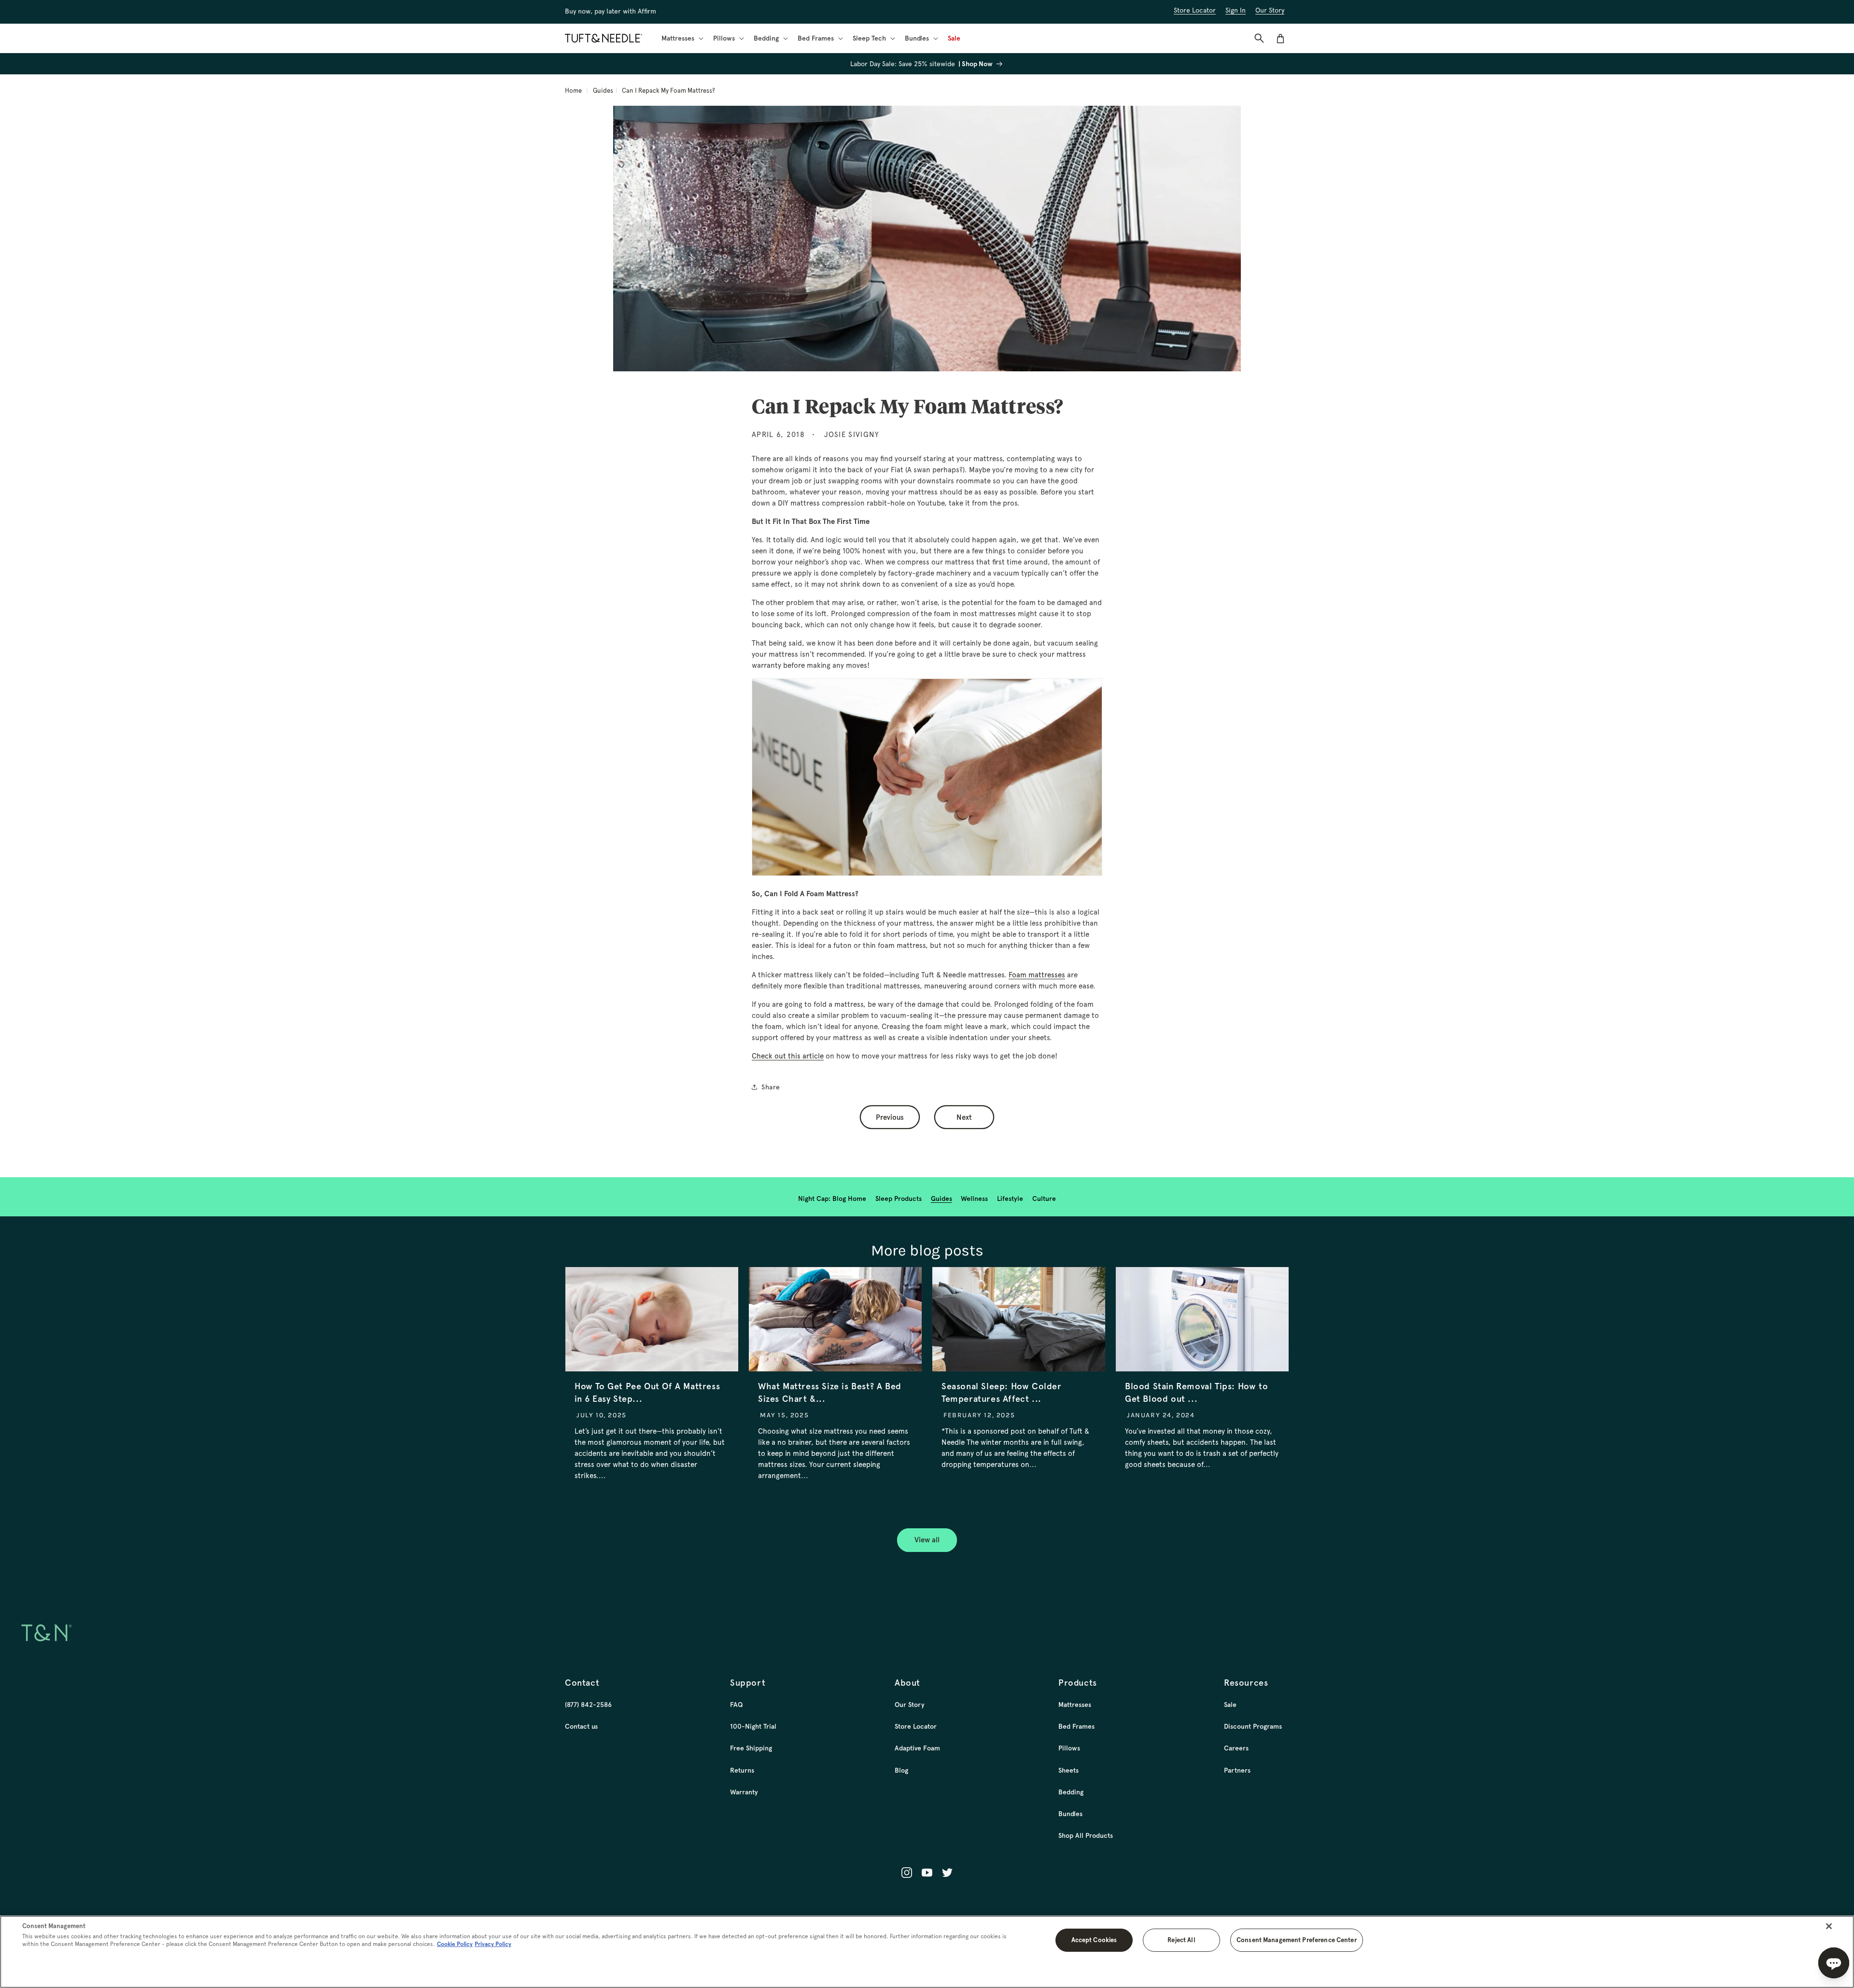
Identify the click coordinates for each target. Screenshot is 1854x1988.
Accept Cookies (1094, 1940)
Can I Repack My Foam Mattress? (668, 91)
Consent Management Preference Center (1297, 1940)
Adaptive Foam (917, 1748)
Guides (603, 91)
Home (573, 91)
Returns (742, 1770)
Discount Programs (1253, 1726)
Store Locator (916, 1726)
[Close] (1829, 1926)
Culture (1044, 1198)
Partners (1237, 1770)
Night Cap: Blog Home (832, 1198)
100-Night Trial (753, 1726)
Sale (1230, 1705)
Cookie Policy (455, 1944)
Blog (901, 1770)
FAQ (736, 1705)
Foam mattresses (1037, 975)
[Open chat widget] (1834, 1963)
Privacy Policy (493, 1944)
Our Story (910, 1705)
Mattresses (1075, 1705)
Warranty (744, 1792)
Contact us (581, 1726)
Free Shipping (751, 1748)
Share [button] (771, 1087)
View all (927, 1540)
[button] (681, 38)
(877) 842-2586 (588, 1705)
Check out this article (788, 1056)
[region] (927, 1952)
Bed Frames (1076, 1726)
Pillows (1069, 1748)
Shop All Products (1086, 1835)
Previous (890, 1117)
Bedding (1071, 1792)
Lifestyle (1010, 1198)
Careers (1236, 1748)
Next (964, 1117)
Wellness (974, 1198)
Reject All (1181, 1940)
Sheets (1068, 1770)
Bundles (1070, 1814)
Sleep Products (899, 1198)
